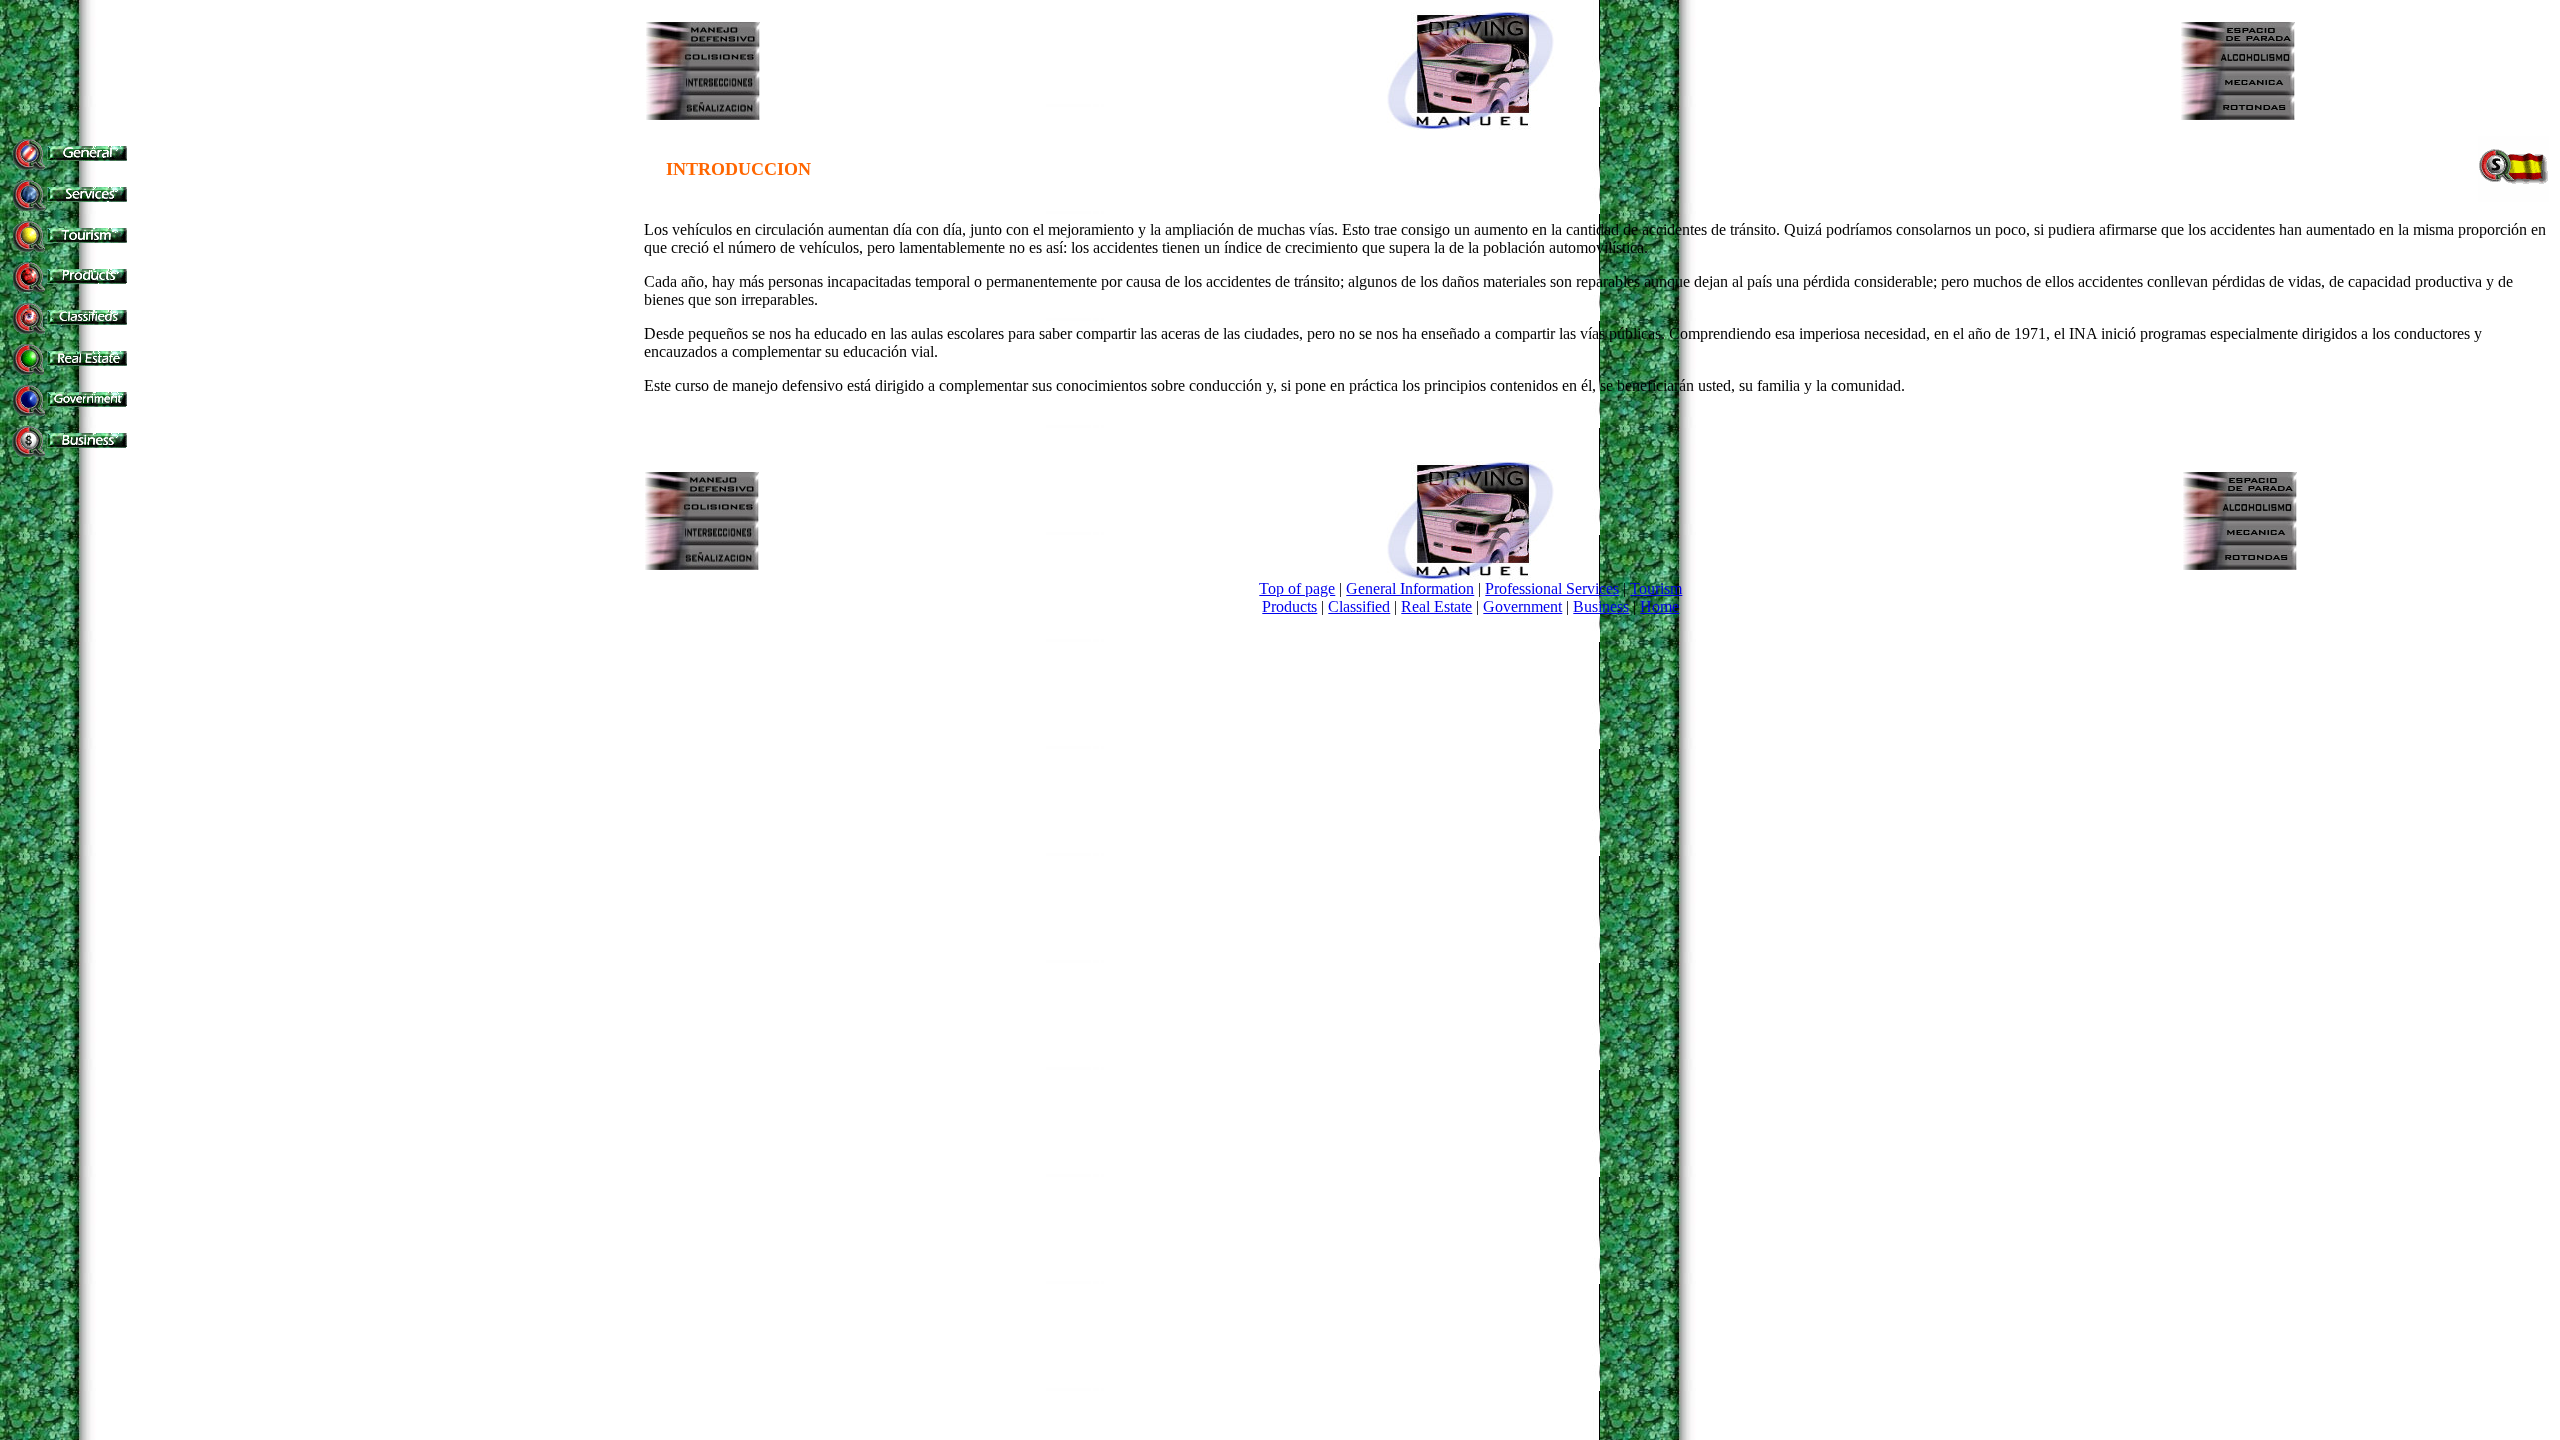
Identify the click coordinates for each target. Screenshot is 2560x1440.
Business (1601, 606)
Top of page (1297, 588)
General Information (1410, 588)
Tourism (1656, 588)
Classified (1359, 606)
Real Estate (1436, 606)
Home (1659, 606)
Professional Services (1552, 588)
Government (1522, 606)
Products (1289, 606)
